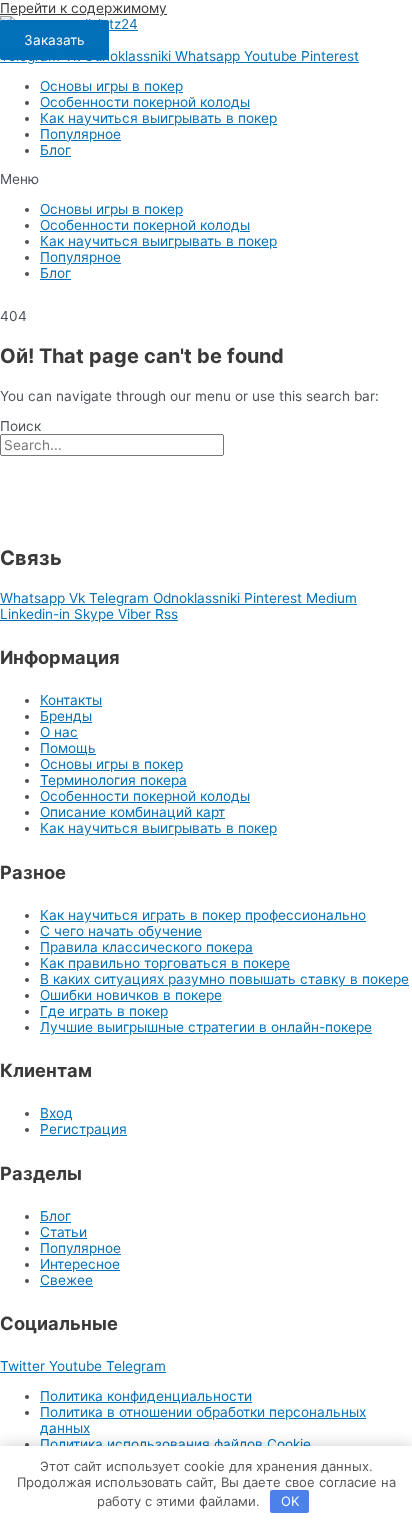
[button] (54, 40)
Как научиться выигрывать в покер (158, 118)
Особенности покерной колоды (145, 102)
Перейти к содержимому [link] (83, 8)
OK (290, 1501)
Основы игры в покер (111, 86)
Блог (55, 150)
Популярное (80, 134)
